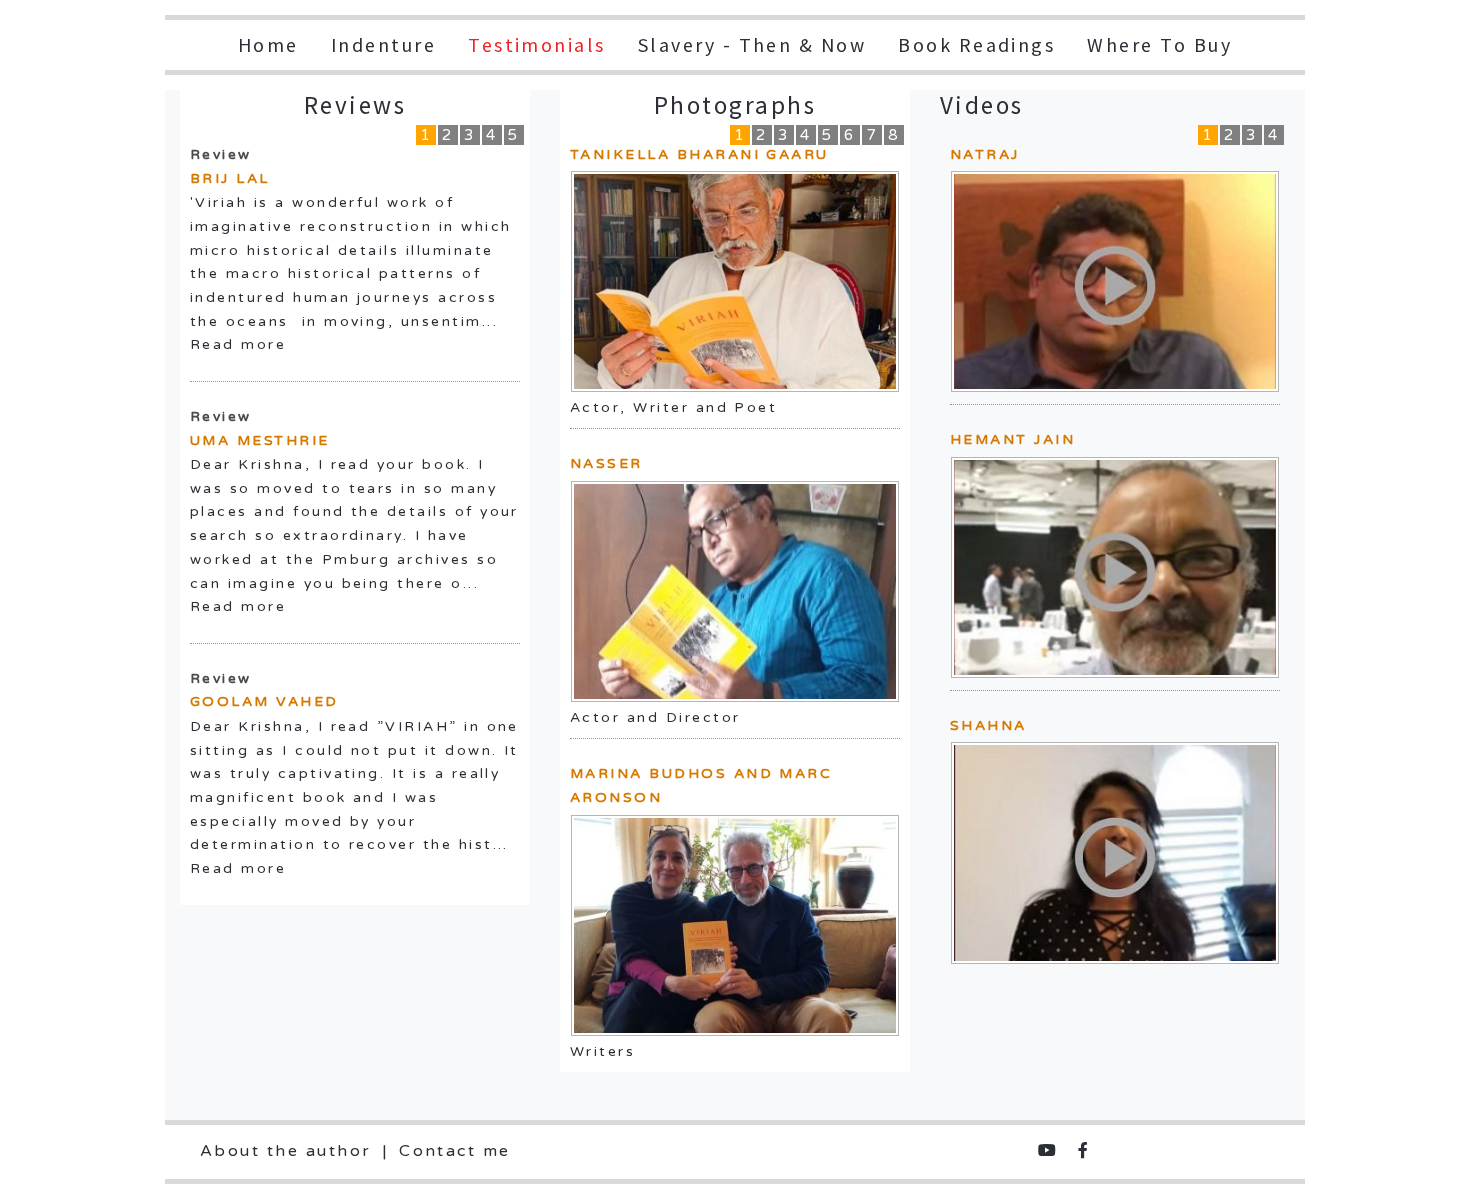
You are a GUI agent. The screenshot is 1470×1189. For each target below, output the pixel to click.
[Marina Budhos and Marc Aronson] (735, 925)
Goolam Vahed (264, 701)
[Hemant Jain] (1115, 566)
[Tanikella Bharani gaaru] (735, 281)
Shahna (988, 725)
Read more (238, 344)
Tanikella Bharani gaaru (699, 154)
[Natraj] (1115, 280)
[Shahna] (1115, 852)
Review (221, 154)
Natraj (985, 154)
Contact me (455, 1151)
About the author (286, 1151)
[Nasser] (735, 591)
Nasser (606, 463)
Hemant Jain (1012, 439)
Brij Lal (230, 178)
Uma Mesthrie (260, 440)
